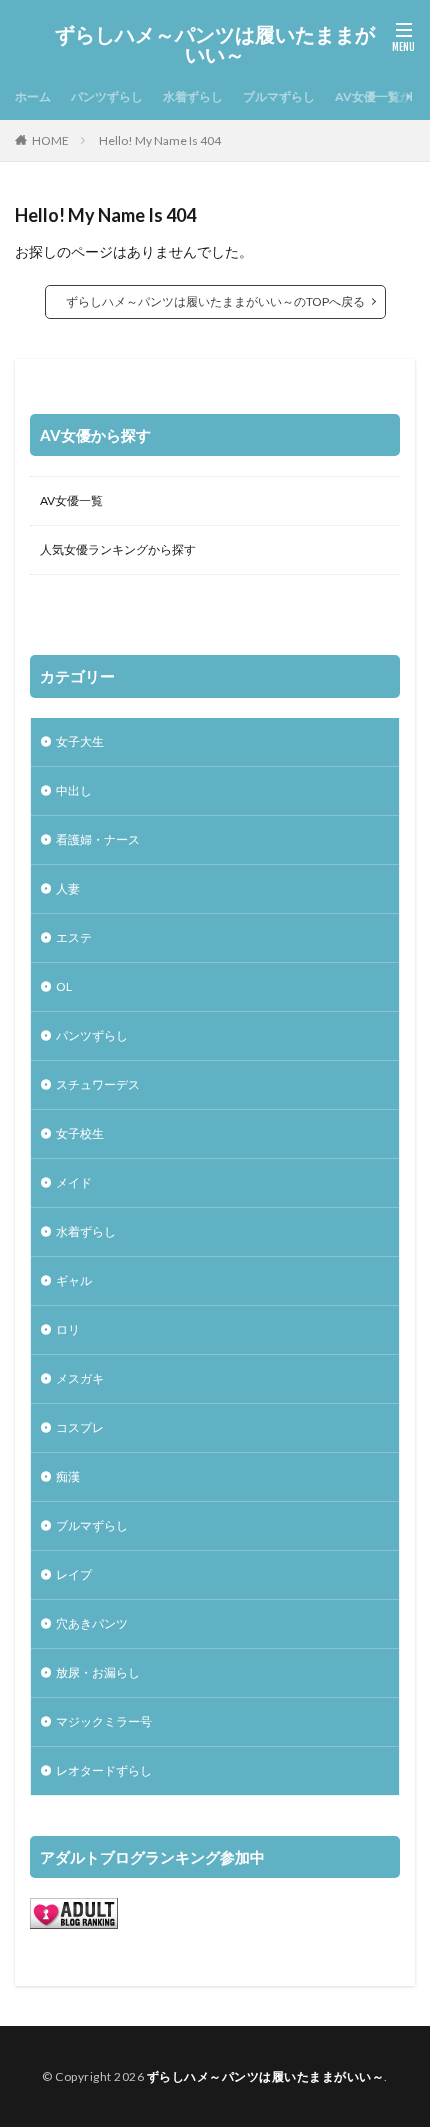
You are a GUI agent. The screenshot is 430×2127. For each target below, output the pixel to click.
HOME (50, 140)
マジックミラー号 (104, 1721)
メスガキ (80, 1378)
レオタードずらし (104, 1770)
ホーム (33, 96)
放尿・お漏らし (98, 1672)
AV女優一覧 (71, 500)
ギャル (74, 1280)
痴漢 (68, 1476)
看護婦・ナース (98, 839)
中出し (74, 790)
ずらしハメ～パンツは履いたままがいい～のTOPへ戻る (215, 301)
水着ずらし (193, 96)
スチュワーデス (98, 1084)
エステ (74, 937)
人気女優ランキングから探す (118, 549)
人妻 (68, 888)
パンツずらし (107, 96)
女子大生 (80, 741)
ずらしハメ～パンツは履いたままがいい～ (215, 45)
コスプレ (80, 1427)
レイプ (74, 1574)
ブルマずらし (279, 96)
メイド (74, 1182)
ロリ (68, 1329)
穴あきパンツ (92, 1623)
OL (64, 986)
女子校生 (80, 1133)
